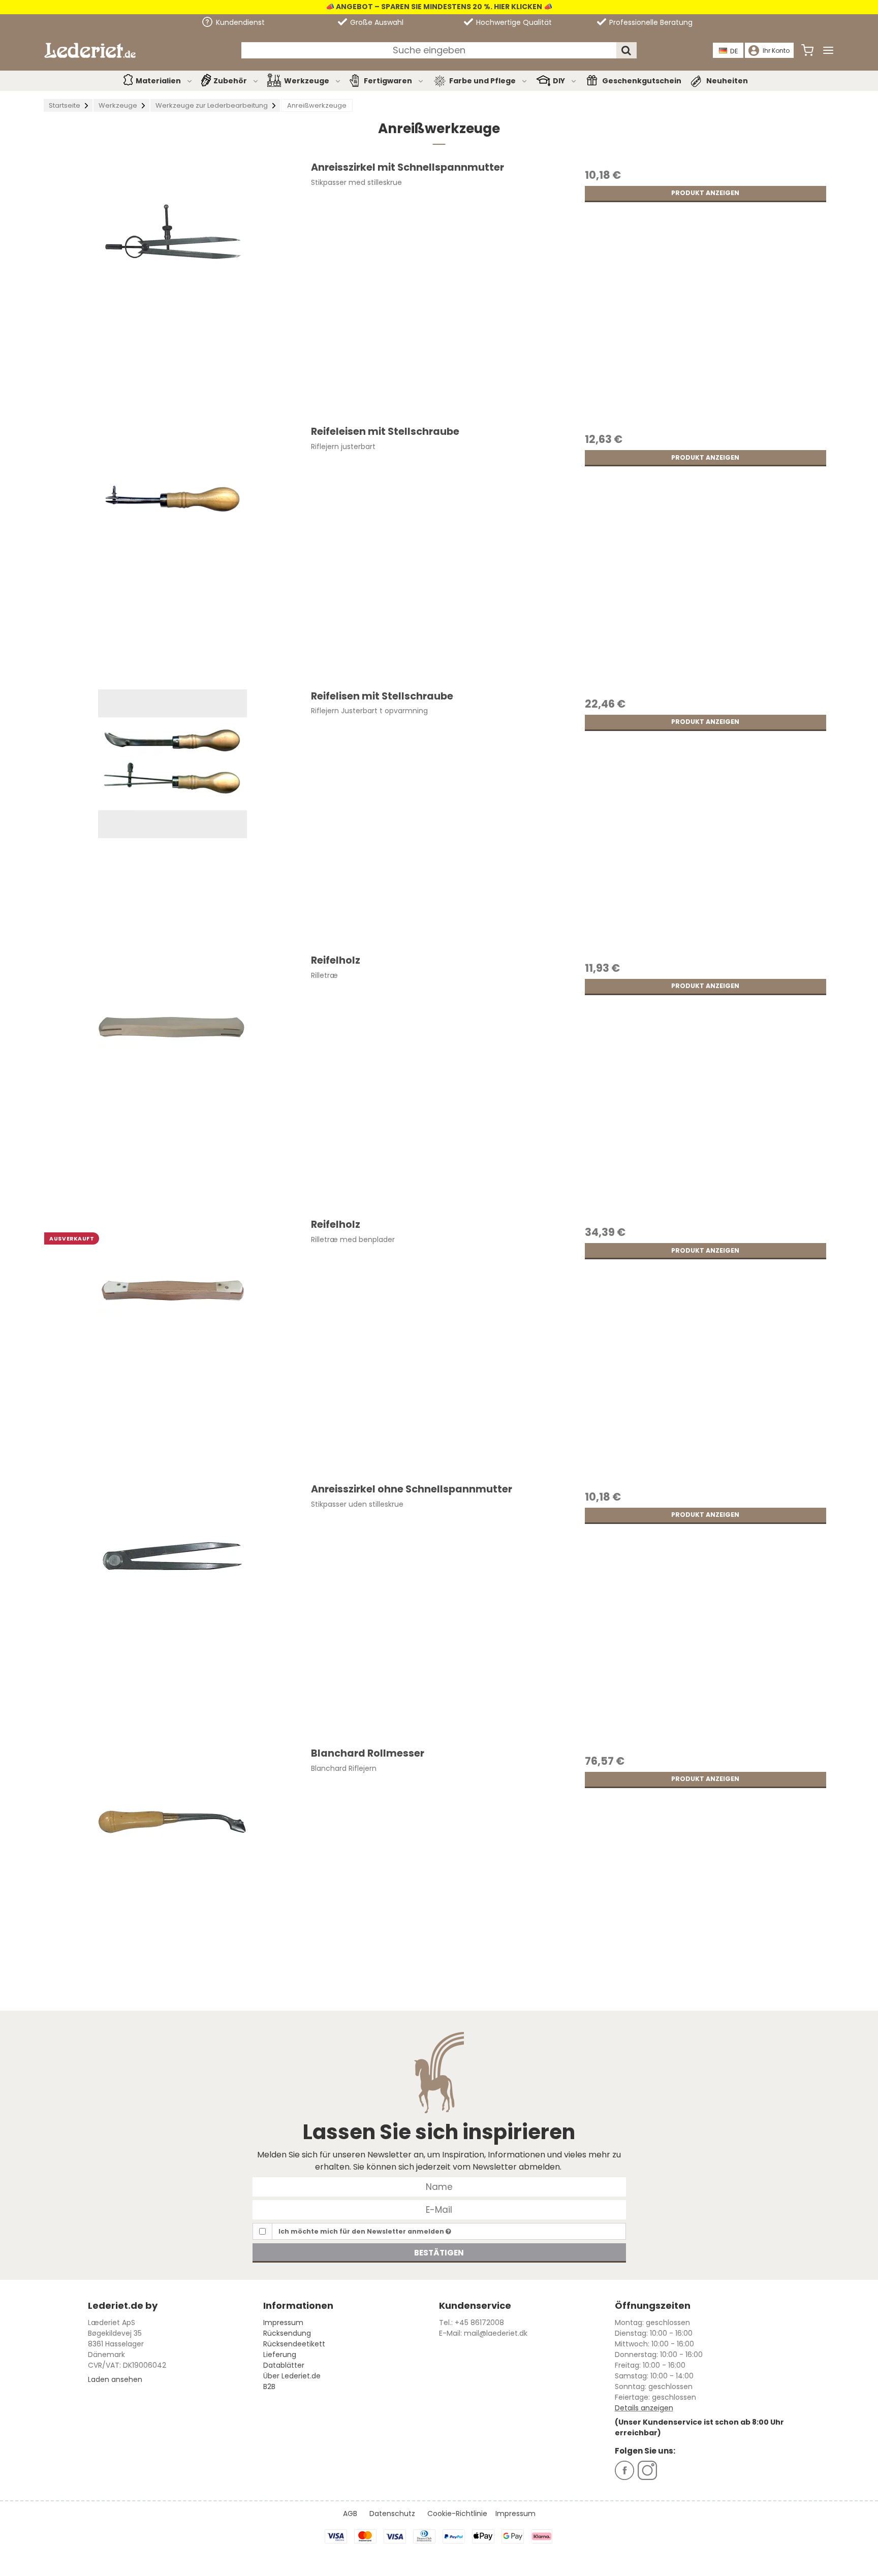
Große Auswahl (376, 22)
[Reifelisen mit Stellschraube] (172, 817)
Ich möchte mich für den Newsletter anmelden (362, 2231)
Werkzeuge (307, 81)
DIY (559, 81)
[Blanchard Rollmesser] (172, 1874)
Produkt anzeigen (705, 193)
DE (734, 51)
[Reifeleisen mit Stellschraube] (172, 553)
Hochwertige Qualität (513, 22)
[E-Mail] (439, 2209)
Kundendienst (239, 22)
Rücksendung (287, 2333)
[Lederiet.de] (90, 50)
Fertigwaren (388, 81)
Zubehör (230, 81)
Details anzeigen (644, 2408)
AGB (350, 2514)
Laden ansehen (115, 2379)
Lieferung (280, 2355)
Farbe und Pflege (482, 81)
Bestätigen (439, 2253)
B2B (269, 2387)
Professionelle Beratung (650, 22)
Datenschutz (392, 2514)
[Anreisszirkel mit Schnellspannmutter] (172, 289)
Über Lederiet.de (292, 2376)
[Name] (439, 2186)
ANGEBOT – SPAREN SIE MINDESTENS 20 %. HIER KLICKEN (438, 7)
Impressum (283, 2323)
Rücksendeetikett (294, 2344)
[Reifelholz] (172, 1082)
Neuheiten (727, 81)
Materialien (158, 81)
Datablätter (284, 2365)
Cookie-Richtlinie (457, 2514)
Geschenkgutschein (642, 81)
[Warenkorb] (807, 50)
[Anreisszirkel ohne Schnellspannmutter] (172, 1610)
